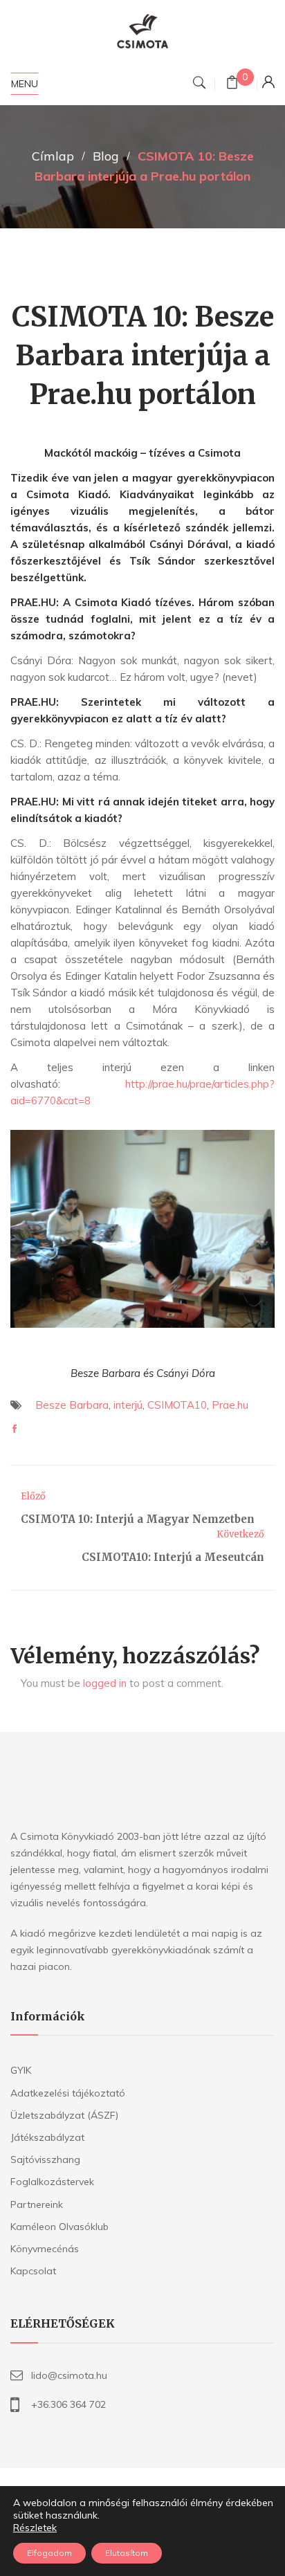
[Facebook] (15, 1429)
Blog (106, 156)
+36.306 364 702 (68, 2404)
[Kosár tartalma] (232, 84)
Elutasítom (127, 2553)
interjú (128, 1405)
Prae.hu (230, 1405)
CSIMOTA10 (177, 1405)
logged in (105, 1683)
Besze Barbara (72, 1405)
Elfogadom (49, 2553)
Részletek (35, 2528)
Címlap (53, 156)
